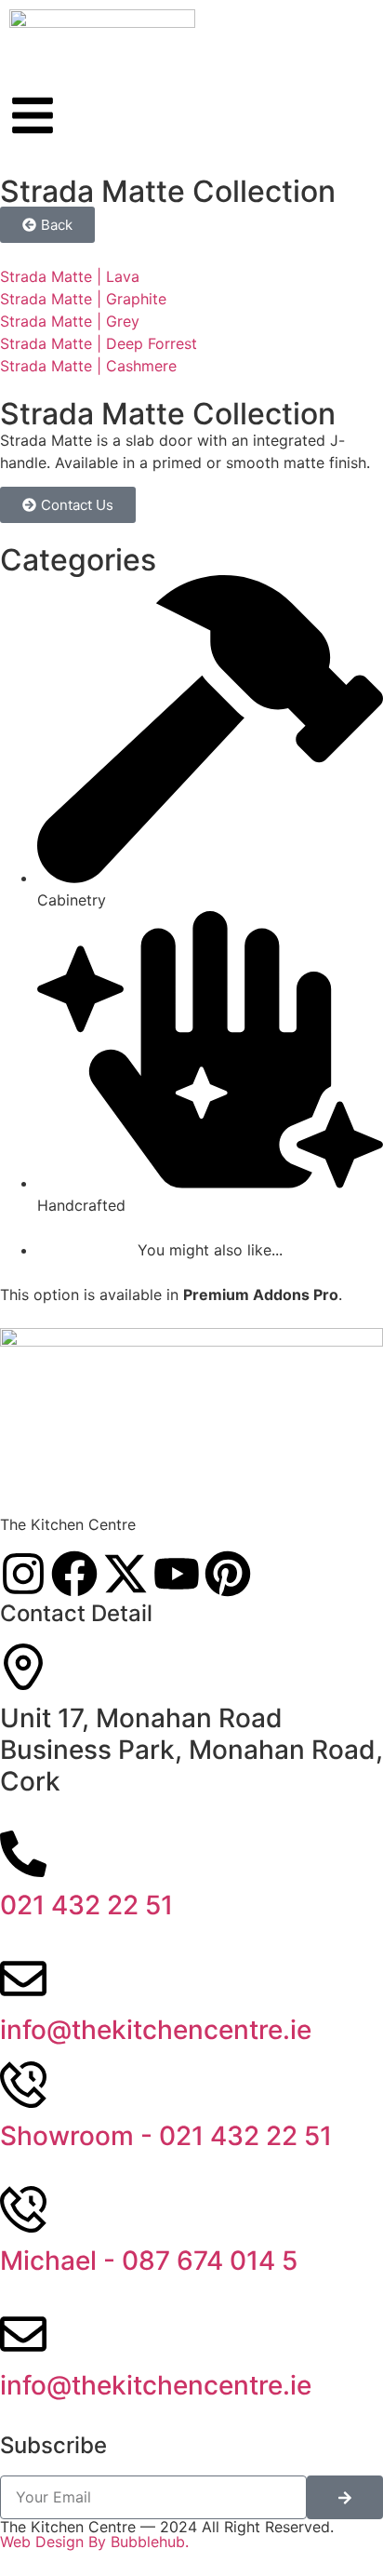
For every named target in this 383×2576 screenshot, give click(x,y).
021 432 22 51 (86, 1905)
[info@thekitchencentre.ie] (23, 1979)
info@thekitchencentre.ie (156, 2030)
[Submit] (345, 2497)
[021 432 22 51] (23, 1854)
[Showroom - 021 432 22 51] (23, 2085)
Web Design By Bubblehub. (94, 2542)
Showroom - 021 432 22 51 (166, 2136)
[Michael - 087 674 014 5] (23, 2209)
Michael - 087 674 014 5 (149, 2261)
